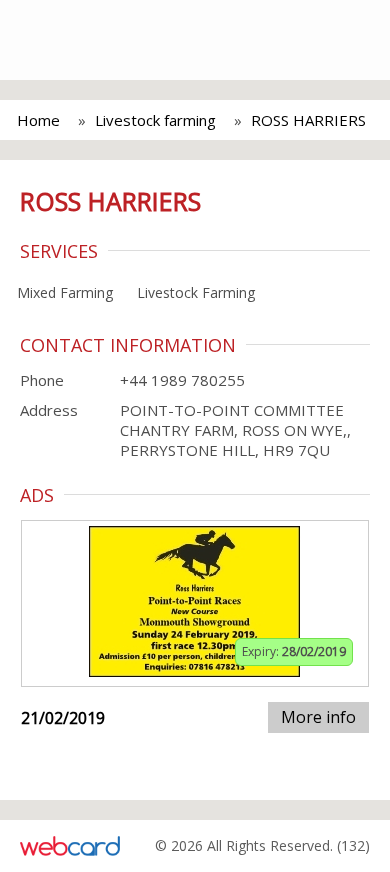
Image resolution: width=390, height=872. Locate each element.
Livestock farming (155, 120)
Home (38, 120)
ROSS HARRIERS (308, 120)
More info (318, 717)
